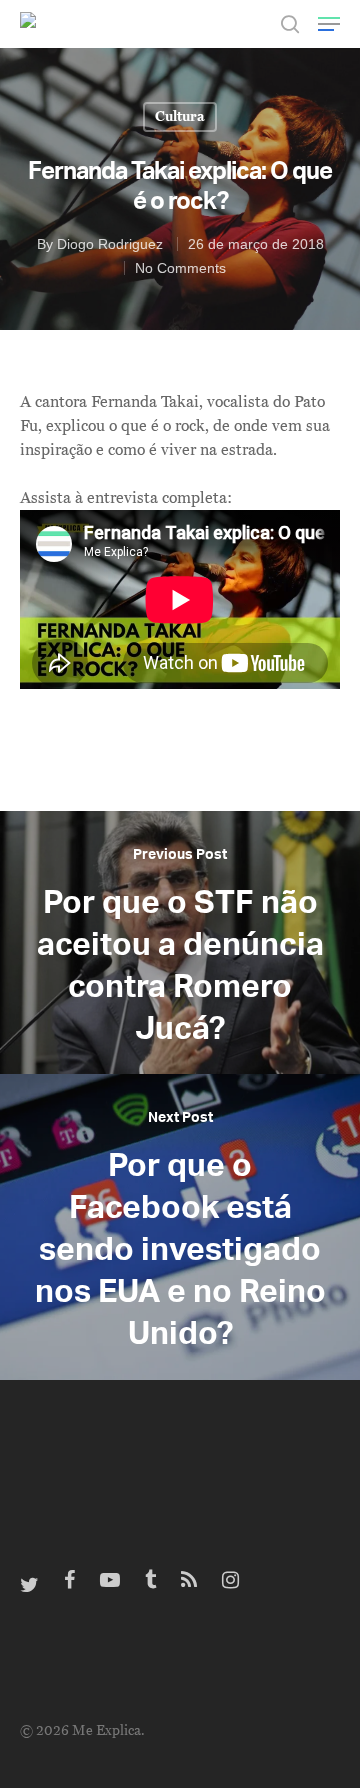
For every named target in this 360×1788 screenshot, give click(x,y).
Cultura (180, 116)
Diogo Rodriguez (110, 244)
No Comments (180, 268)
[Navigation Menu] (329, 24)
